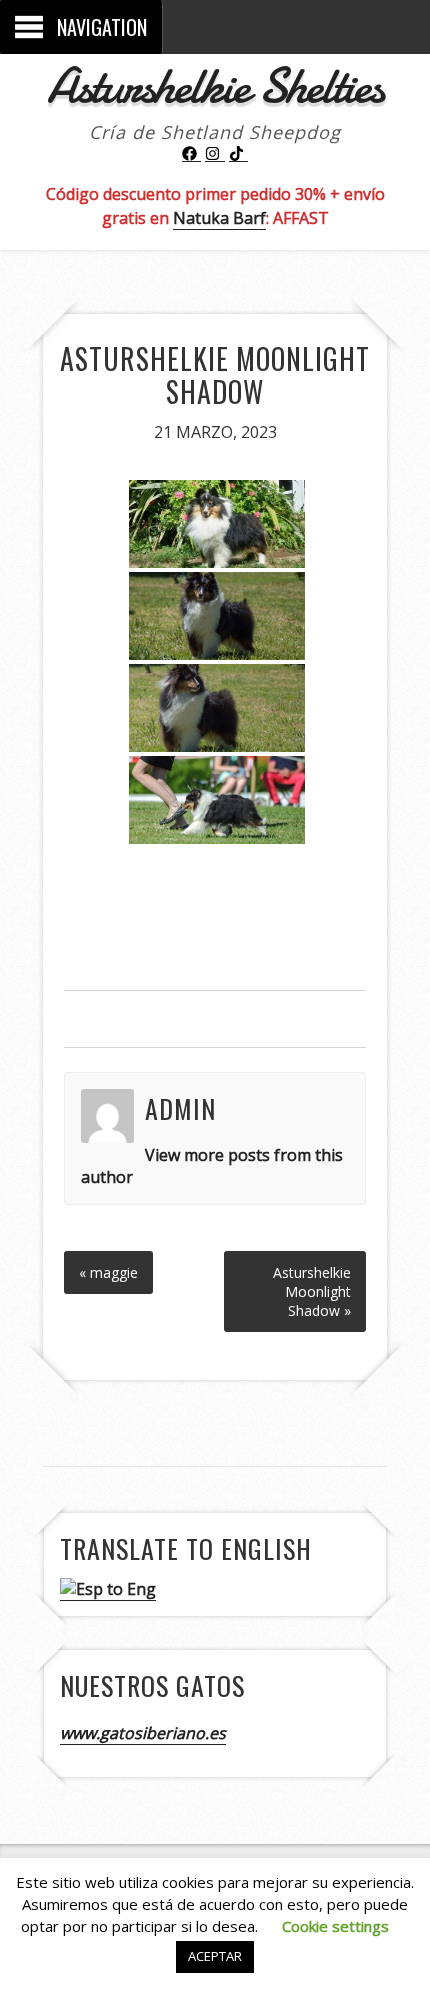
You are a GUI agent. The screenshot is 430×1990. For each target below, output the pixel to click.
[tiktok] (239, 154)
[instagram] (215, 154)
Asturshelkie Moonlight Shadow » (312, 1291)
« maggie (108, 1272)
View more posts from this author (212, 1166)
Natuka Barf (219, 218)
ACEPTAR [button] (215, 1956)
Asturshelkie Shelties (215, 86)
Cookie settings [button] (335, 1926)
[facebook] (192, 154)
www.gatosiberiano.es (143, 1733)
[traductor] (108, 1589)
